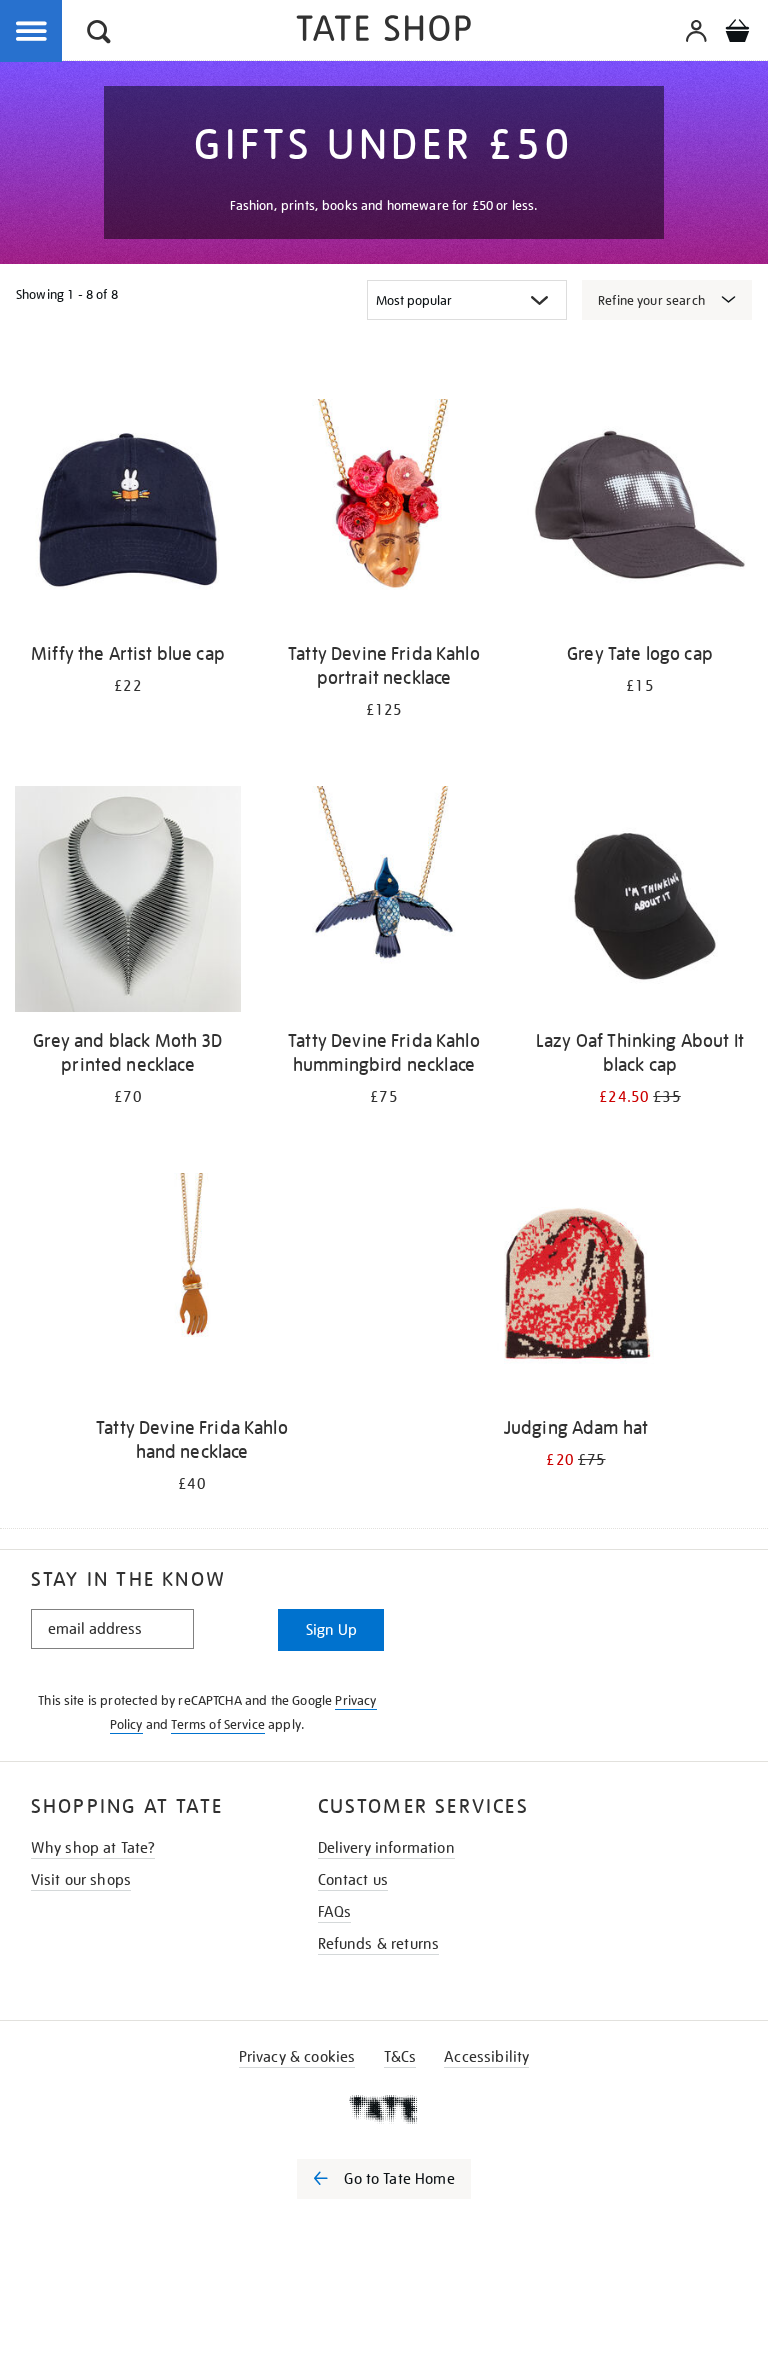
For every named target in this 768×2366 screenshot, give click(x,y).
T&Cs (400, 2057)
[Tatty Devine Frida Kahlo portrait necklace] (384, 515)
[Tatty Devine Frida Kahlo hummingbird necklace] (384, 902)
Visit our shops (81, 1880)
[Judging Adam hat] (576, 1289)
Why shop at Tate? (93, 1848)
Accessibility (486, 2057)
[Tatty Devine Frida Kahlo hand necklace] (192, 1289)
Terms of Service (218, 1724)
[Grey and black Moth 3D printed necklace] (128, 902)
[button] (99, 34)
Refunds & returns (379, 1944)
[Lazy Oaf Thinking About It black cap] (640, 902)
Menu (32, 32)
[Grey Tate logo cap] (640, 515)
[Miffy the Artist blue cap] (128, 515)
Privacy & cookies (297, 2057)
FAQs (335, 1912)
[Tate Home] (384, 2109)
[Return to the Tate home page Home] (384, 31)
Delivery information (386, 1848)
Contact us (353, 1880)
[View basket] (737, 34)
